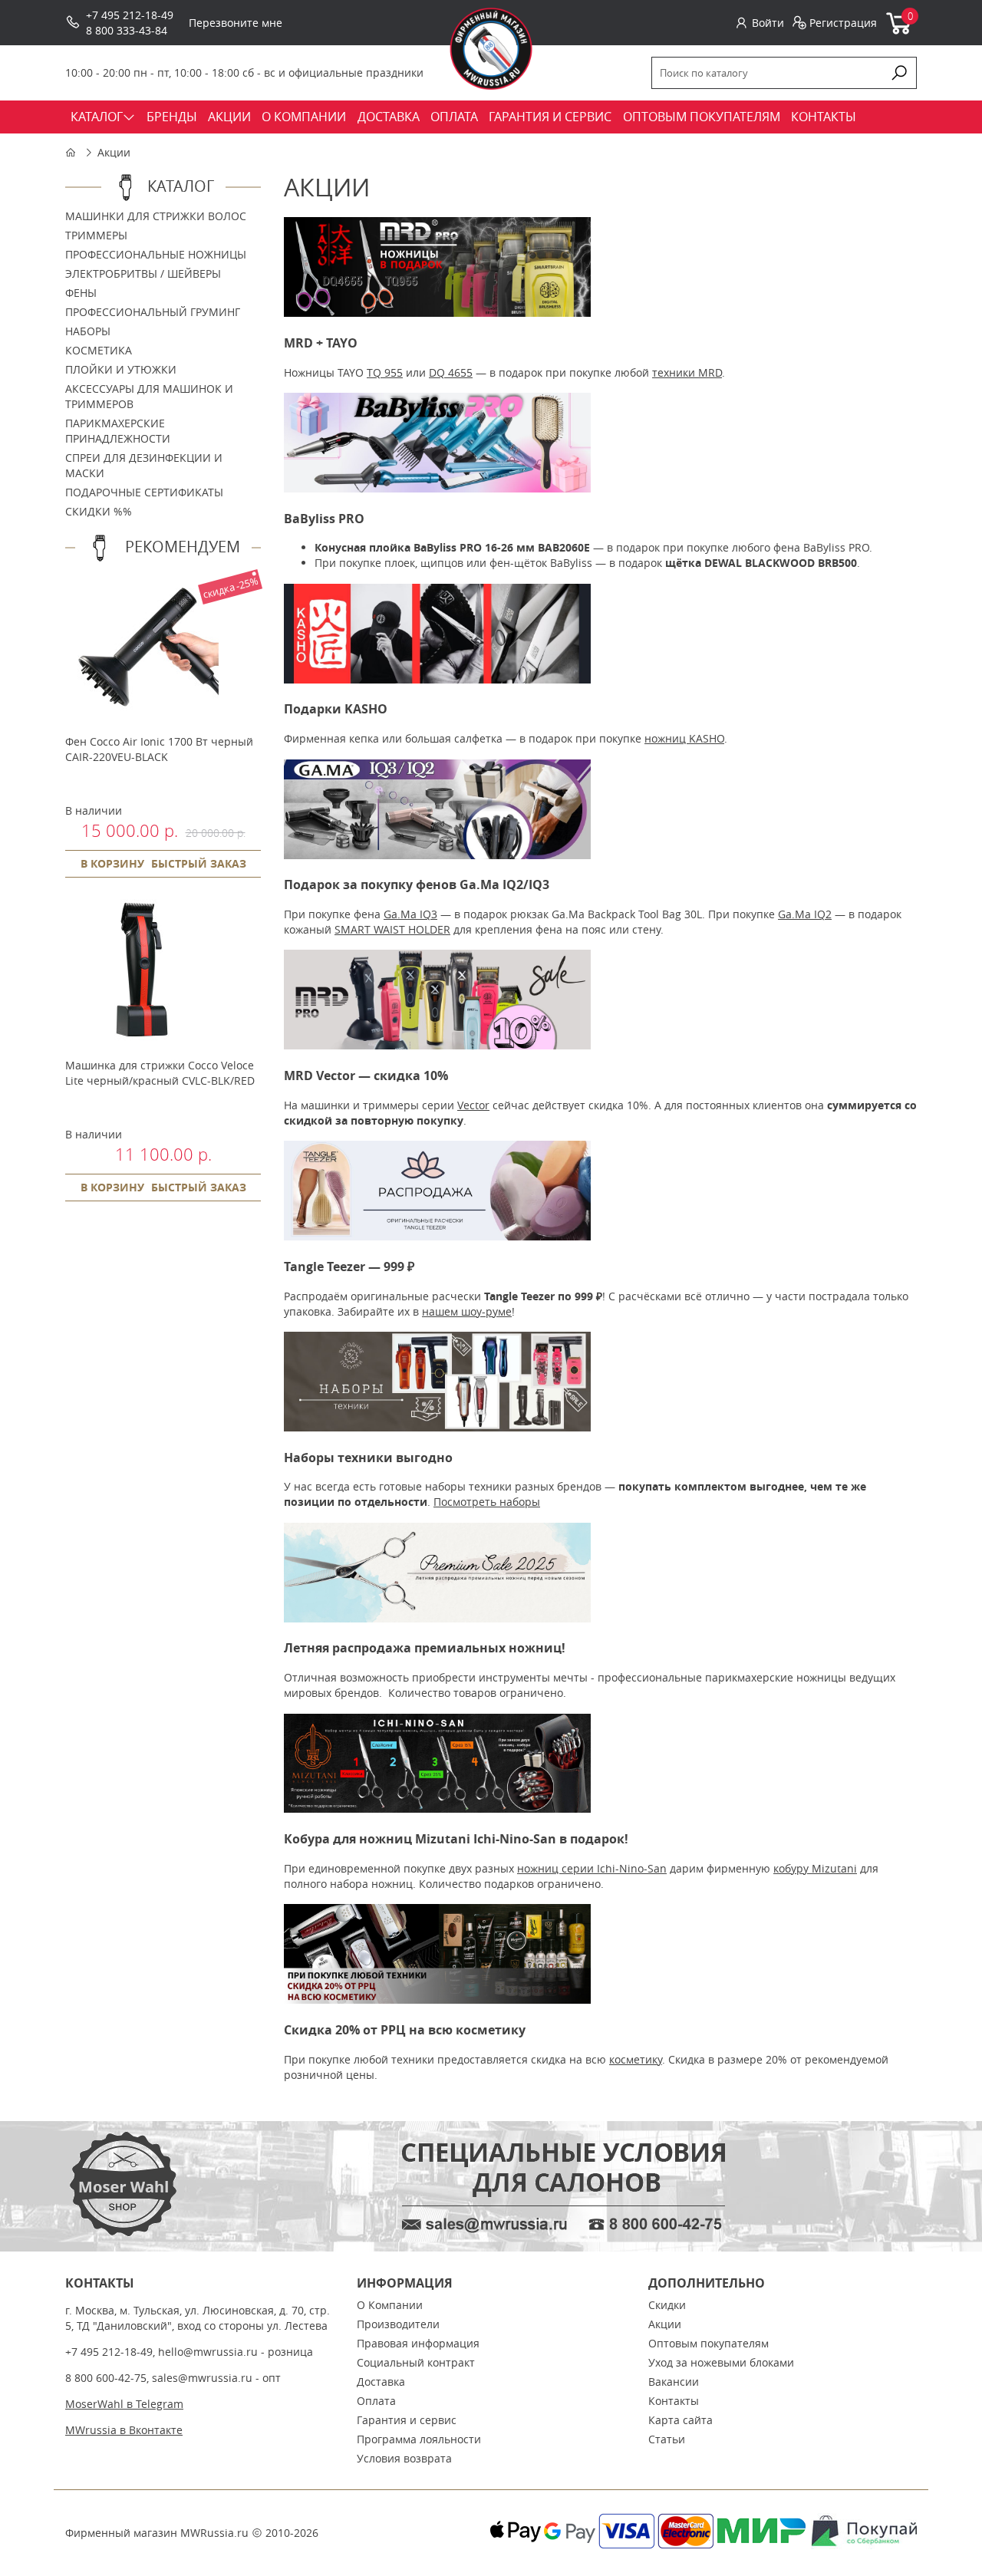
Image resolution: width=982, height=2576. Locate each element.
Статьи (667, 2439)
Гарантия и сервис (407, 2420)
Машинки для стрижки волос (156, 216)
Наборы (88, 331)
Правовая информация (418, 2343)
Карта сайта (680, 2420)
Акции (114, 152)
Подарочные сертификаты (144, 492)
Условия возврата (404, 2458)
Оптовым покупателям (708, 2343)
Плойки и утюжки (121, 369)
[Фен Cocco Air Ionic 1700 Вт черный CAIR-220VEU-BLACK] (142, 718)
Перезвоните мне (236, 23)
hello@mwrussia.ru (208, 2352)
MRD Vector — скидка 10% (366, 1076)
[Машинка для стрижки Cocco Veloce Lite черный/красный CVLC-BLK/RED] (142, 1042)
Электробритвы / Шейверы (143, 273)
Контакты (674, 2401)
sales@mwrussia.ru (202, 2378)
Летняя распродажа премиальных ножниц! (425, 1648)
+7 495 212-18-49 (130, 15)
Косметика (99, 350)
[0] (900, 31)
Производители (398, 2324)
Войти (768, 23)
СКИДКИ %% (99, 511)
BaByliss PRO (324, 519)
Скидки (667, 2305)
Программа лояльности (419, 2439)
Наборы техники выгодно (368, 1458)
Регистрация (843, 23)
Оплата (376, 2401)
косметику (636, 2059)
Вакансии (674, 2382)
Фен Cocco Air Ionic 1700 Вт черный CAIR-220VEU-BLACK (159, 749)
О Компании (390, 2305)
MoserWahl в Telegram (124, 2404)
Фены (81, 293)
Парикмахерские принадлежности (118, 431)
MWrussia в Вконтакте (124, 2430)
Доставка (381, 2382)
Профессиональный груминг (153, 312)
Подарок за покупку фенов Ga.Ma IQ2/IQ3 (417, 884)
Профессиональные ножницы (156, 254)
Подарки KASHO (336, 709)
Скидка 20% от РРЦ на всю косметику (405, 2030)
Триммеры (96, 235)
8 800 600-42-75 (106, 2378)
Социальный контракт (416, 2362)
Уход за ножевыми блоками (721, 2362)
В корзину (112, 863)
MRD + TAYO (321, 343)
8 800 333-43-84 (127, 30)
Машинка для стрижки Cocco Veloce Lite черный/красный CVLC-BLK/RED (160, 1073)
